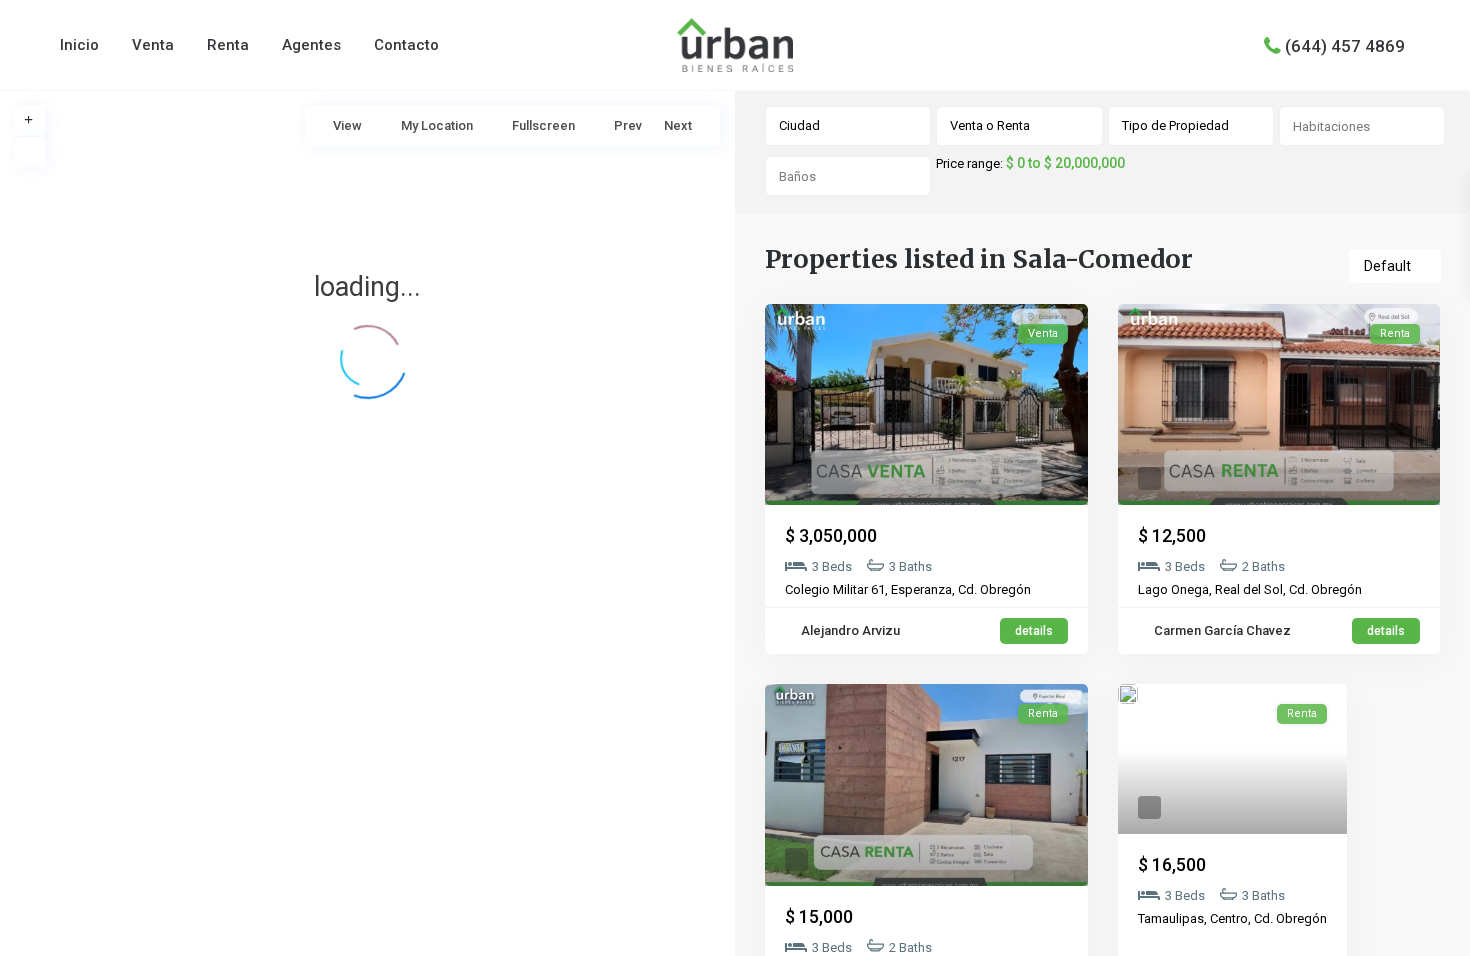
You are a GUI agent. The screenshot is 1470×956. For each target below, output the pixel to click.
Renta (228, 45)
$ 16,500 (1172, 864)
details (1034, 631)
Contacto (406, 45)
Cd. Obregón (994, 589)
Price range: (969, 164)
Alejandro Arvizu (849, 630)
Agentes (311, 45)
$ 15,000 (819, 916)
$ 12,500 (1172, 535)
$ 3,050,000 (831, 535)
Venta (153, 45)
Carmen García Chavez (1221, 630)
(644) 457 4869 (1345, 45)
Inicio (79, 45)
